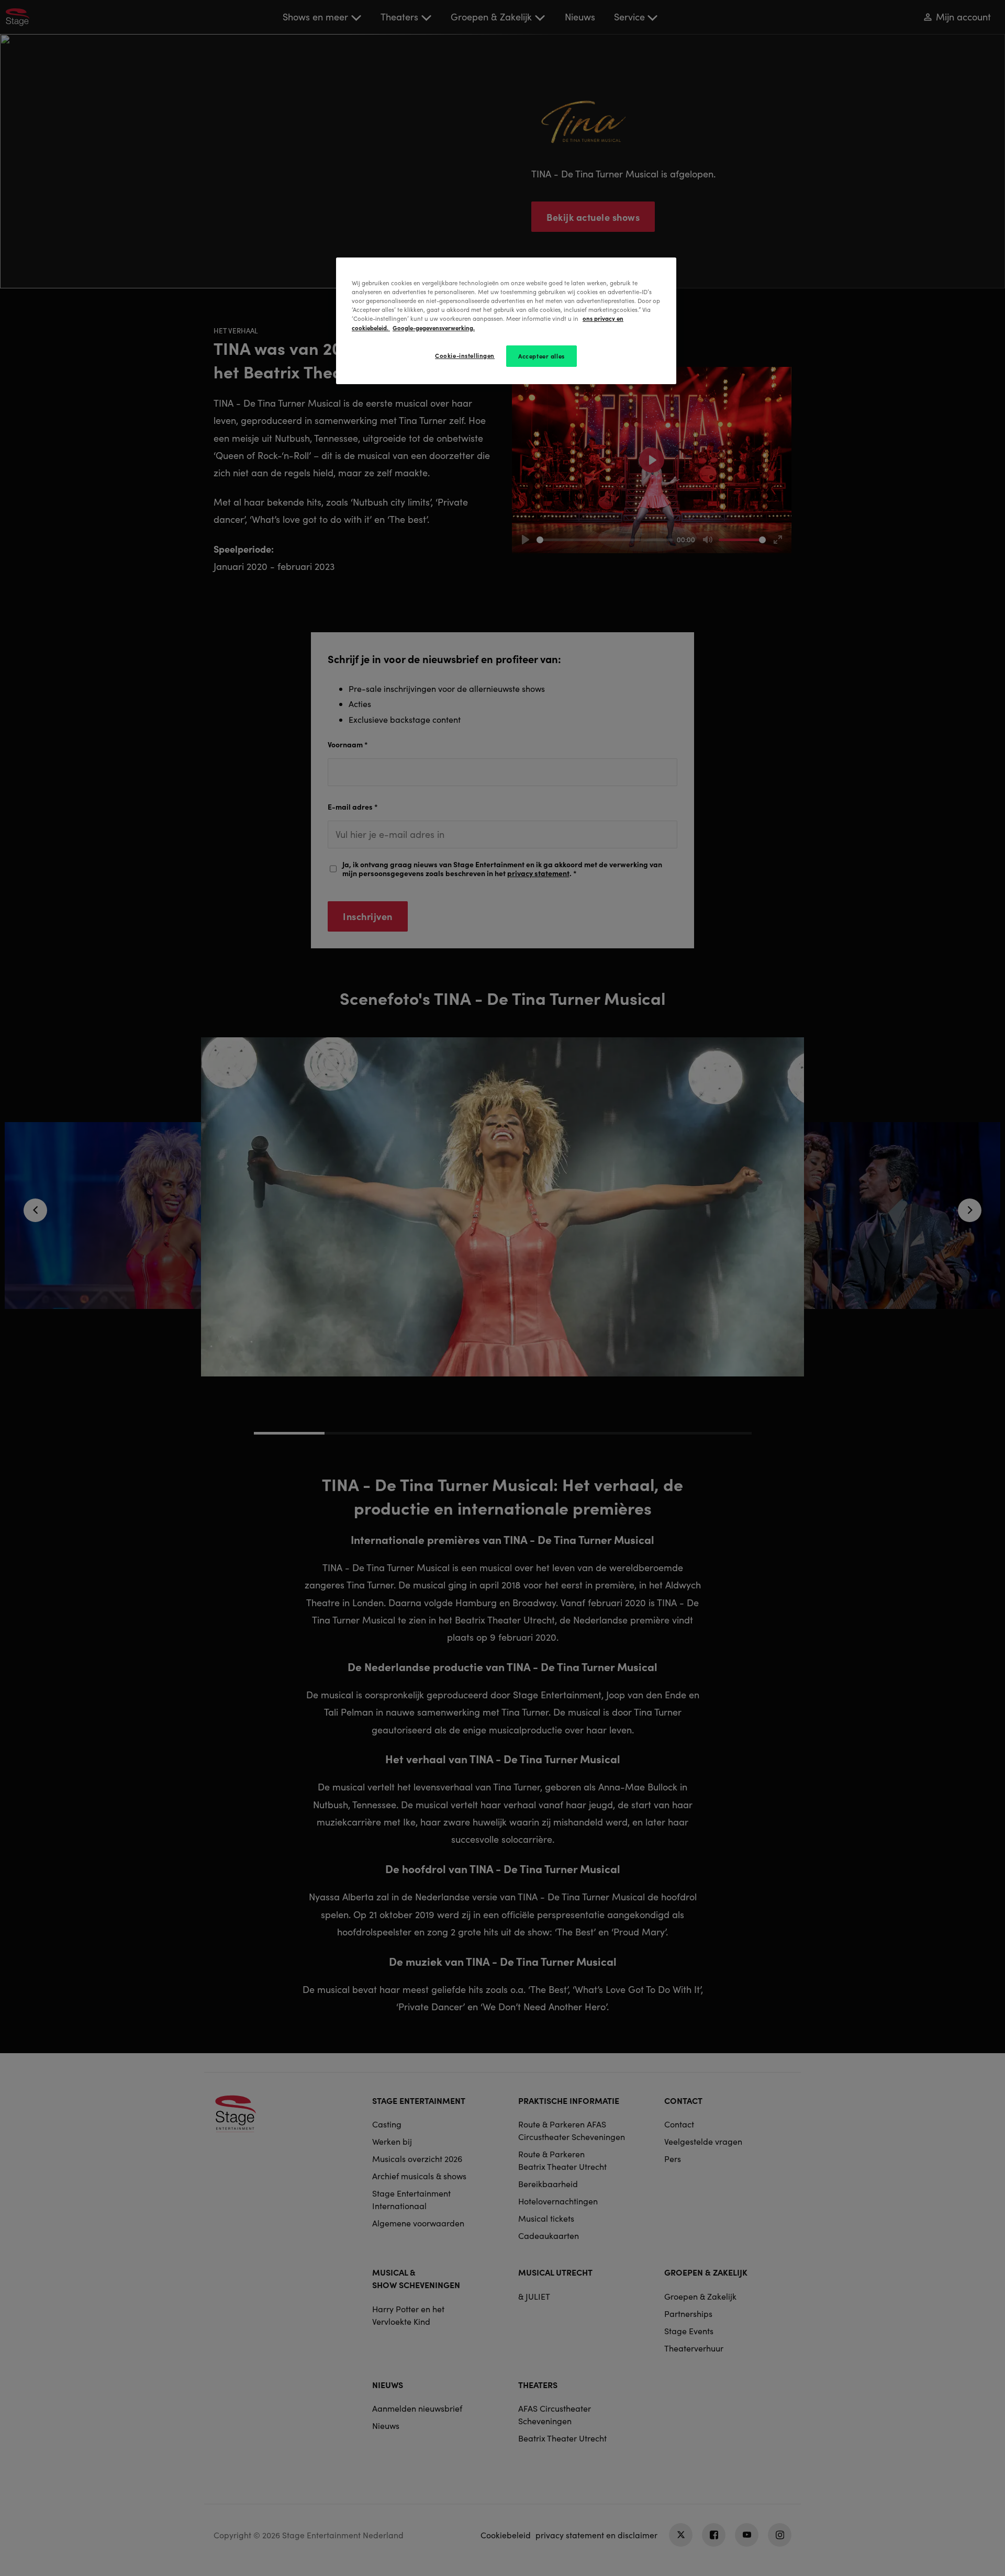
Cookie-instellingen (465, 355)
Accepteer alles (541, 356)
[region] (506, 321)
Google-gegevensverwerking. (434, 328)
